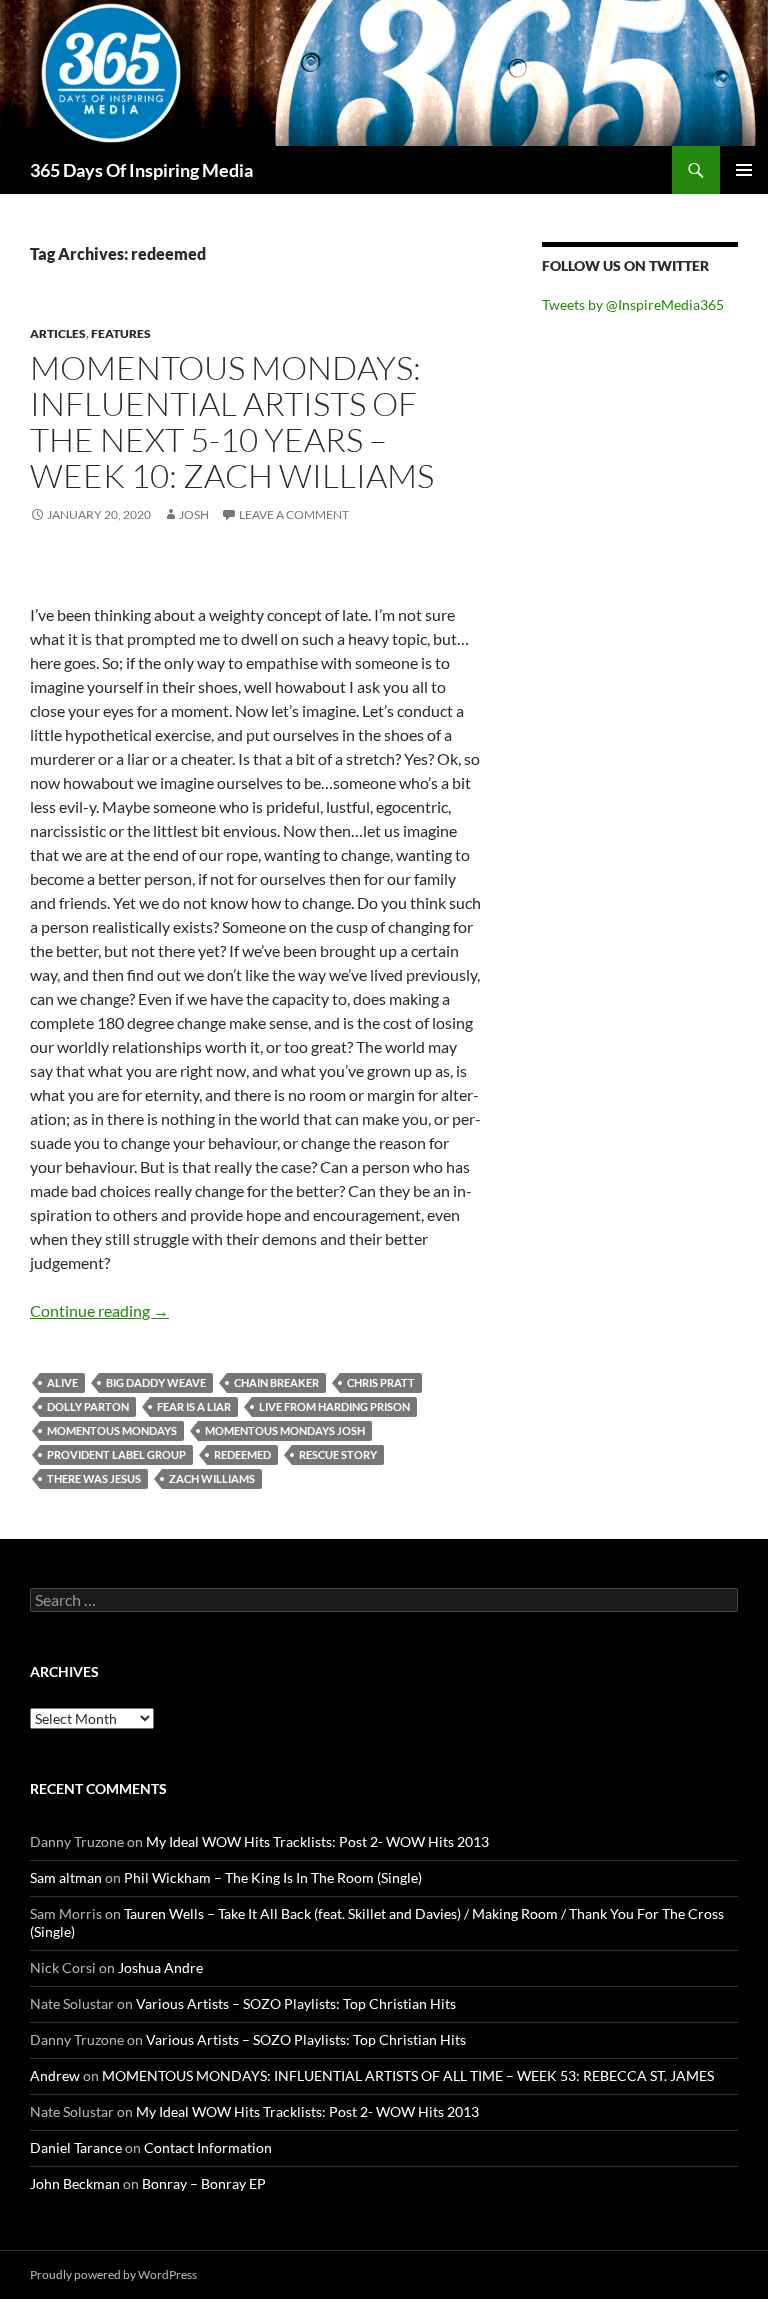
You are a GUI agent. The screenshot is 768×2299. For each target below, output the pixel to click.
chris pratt (381, 1382)
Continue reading (99, 1310)
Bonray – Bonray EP (204, 2183)
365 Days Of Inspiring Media (141, 170)
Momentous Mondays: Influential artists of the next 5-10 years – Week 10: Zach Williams (232, 421)
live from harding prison (334, 1406)
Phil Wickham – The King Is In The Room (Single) (273, 1877)
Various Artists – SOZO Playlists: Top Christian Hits (296, 2003)
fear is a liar (194, 1406)
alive (62, 1382)
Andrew (55, 2075)
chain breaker (276, 1382)
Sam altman (66, 1877)
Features (121, 333)
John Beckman (75, 2183)
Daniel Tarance (76, 2147)
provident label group (116, 1454)
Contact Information (208, 2147)
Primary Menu (744, 170)
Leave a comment (294, 514)
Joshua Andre (160, 1967)
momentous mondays (112, 1430)
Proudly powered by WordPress (113, 2274)
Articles (58, 333)
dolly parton (88, 1406)
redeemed (242, 1454)
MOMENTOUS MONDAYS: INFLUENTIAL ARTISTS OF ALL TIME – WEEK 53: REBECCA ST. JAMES (408, 2075)
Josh (194, 514)
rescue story (338, 1454)
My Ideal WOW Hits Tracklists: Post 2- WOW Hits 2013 (317, 1841)
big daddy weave (156, 1382)
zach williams (212, 1478)
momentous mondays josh (285, 1430)
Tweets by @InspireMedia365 (633, 304)
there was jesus (94, 1478)
